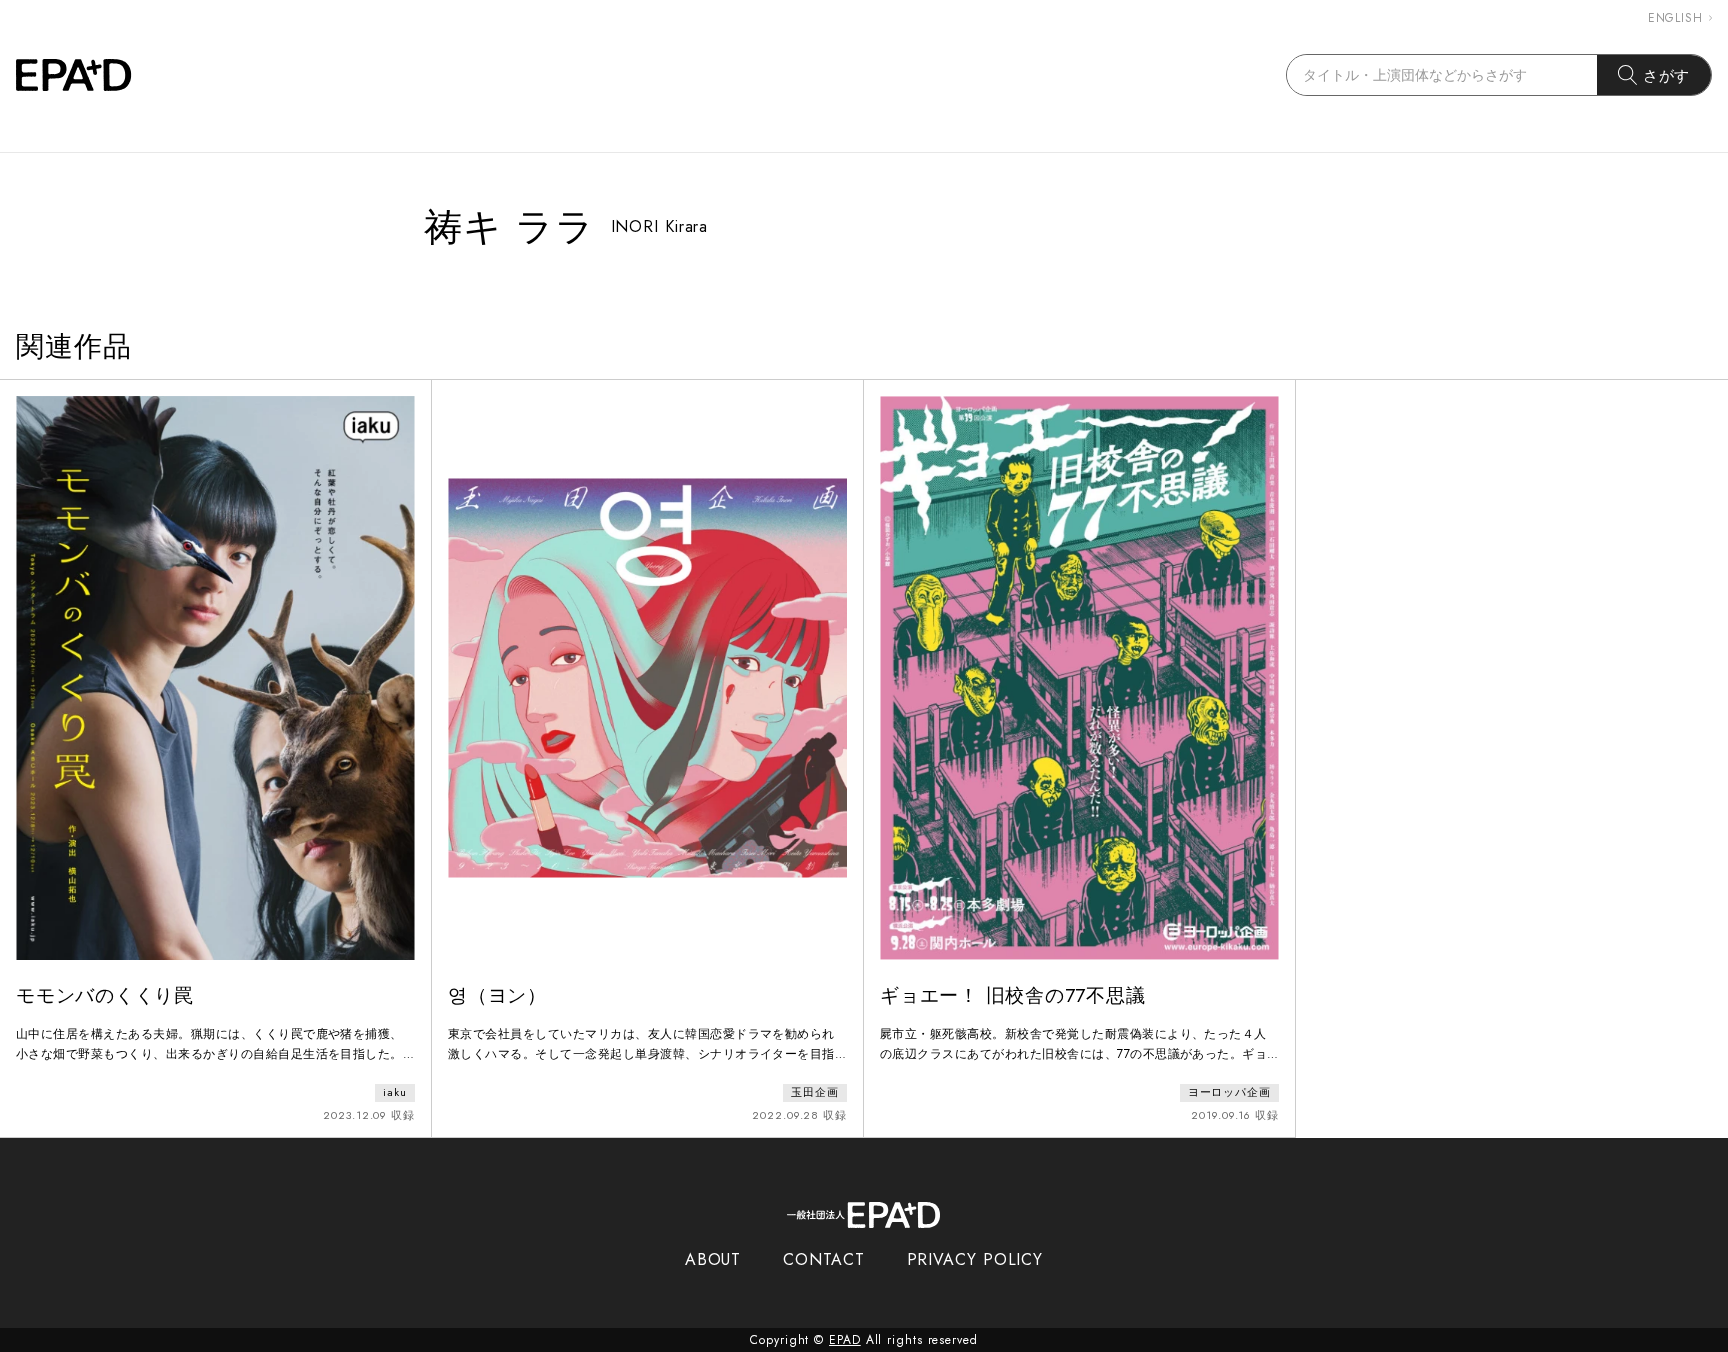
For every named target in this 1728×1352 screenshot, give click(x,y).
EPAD (845, 1340)
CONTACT (823, 1259)
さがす (1667, 75)
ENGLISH (1675, 18)
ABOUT (713, 1259)
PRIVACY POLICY (975, 1259)
